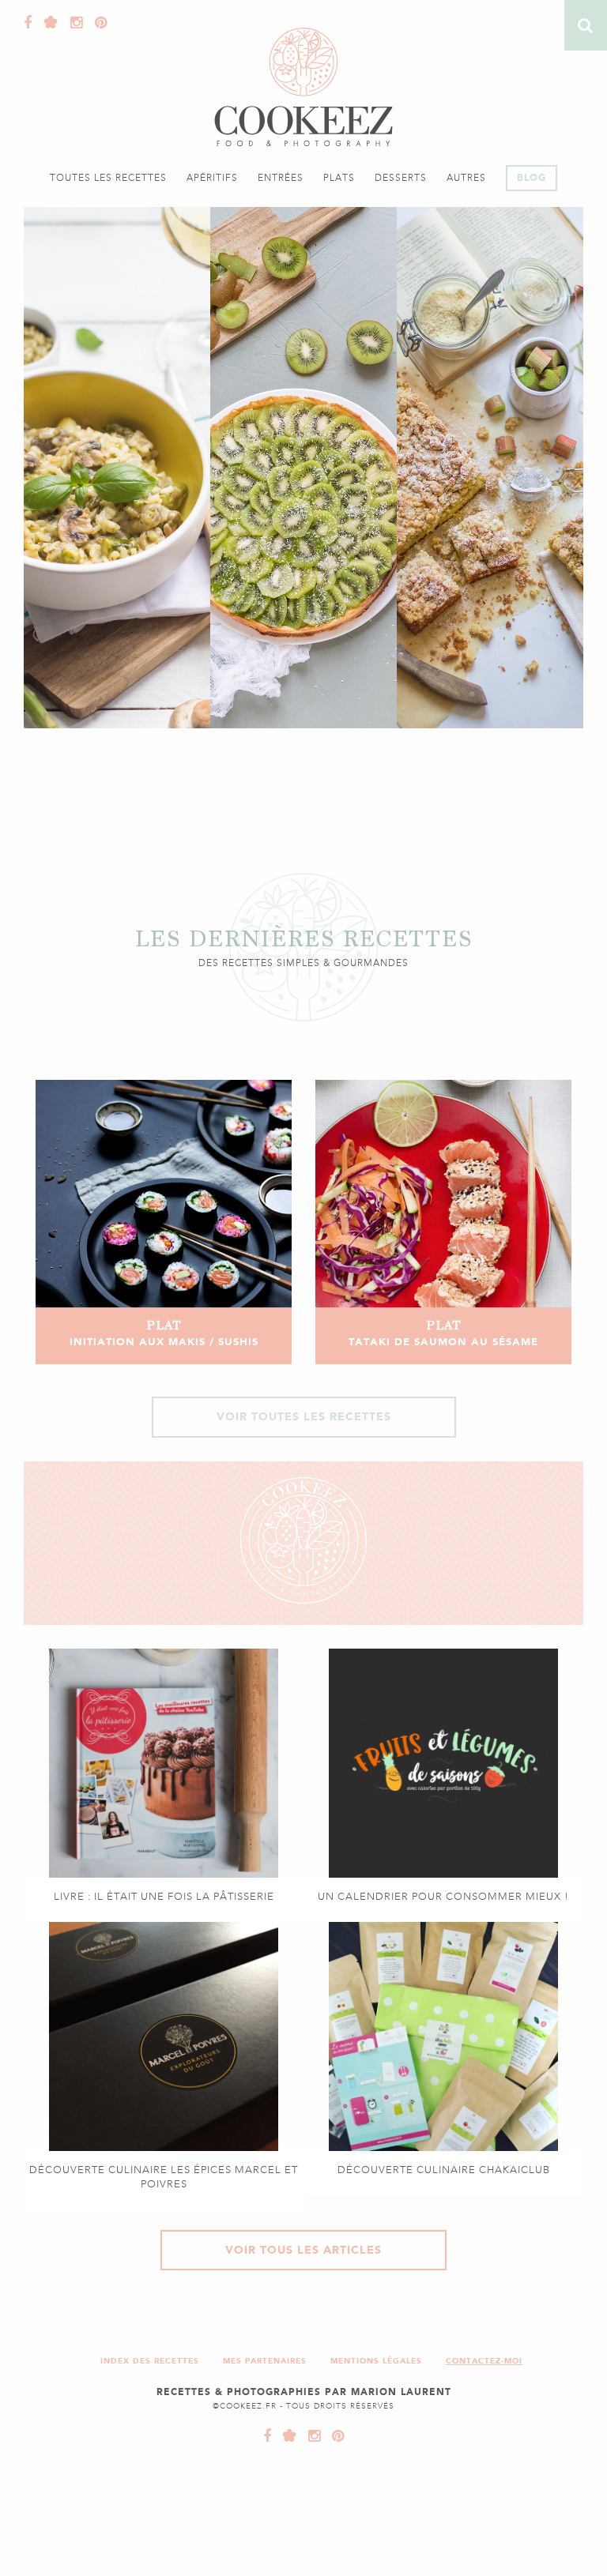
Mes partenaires (265, 2361)
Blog (532, 178)
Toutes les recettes (108, 178)
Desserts (401, 178)
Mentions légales (376, 2361)
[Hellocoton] (47, 23)
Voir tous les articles (303, 2250)
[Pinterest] (97, 23)
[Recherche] (586, 25)
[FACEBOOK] (268, 2436)
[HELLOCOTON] (286, 2436)
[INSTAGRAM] (311, 2436)
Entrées (281, 178)
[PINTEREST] (334, 2436)
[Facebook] (28, 23)
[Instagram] (73, 23)
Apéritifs (212, 178)
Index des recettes (150, 2361)
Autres (466, 178)
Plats (339, 178)
